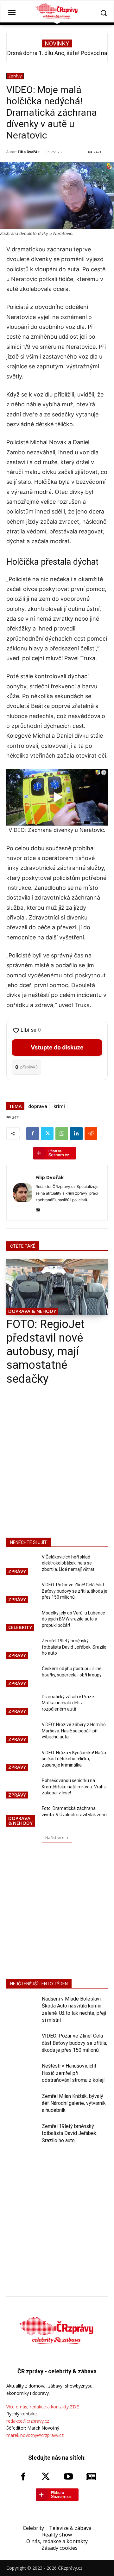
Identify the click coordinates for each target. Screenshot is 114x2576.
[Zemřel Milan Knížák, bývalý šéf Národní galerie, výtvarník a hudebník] (22, 2104)
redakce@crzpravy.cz (28, 2421)
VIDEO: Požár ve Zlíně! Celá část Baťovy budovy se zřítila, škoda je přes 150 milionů (75, 1591)
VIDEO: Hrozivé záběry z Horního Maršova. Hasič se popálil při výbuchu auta (74, 1731)
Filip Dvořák (29, 152)
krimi (59, 1106)
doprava (38, 1106)
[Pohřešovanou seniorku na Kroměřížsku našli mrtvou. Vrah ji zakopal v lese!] (22, 1789)
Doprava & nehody (32, 1311)
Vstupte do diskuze (57, 1047)
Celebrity (20, 1627)
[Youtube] (68, 2477)
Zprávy (15, 76)
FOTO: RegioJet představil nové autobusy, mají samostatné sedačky (45, 1352)
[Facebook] (33, 1134)
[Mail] (38, 1209)
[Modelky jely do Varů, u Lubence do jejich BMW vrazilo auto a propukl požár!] (22, 1621)
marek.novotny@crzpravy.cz (35, 2435)
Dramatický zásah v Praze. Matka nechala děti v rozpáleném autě (68, 1703)
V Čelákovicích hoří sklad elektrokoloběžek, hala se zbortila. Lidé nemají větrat (68, 1563)
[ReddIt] (91, 1134)
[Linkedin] (76, 1134)
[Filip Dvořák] (23, 1193)
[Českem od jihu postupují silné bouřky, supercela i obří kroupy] (22, 1677)
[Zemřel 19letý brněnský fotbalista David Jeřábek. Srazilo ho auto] (22, 1649)
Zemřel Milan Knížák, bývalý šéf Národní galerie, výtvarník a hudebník (74, 2103)
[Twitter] (47, 1134)
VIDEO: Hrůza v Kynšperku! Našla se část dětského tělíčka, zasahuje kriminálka (74, 1759)
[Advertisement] (57, 1466)
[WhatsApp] (62, 1134)
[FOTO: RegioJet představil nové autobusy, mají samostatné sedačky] (57, 1287)
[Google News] (91, 2477)
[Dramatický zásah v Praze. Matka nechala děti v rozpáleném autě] (22, 1705)
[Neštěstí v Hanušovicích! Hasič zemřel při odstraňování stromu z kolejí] (22, 2074)
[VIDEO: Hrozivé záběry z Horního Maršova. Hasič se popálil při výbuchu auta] (22, 1733)
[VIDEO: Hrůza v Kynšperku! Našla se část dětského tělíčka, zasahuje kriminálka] (22, 1761)
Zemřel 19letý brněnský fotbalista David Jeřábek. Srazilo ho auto (74, 1647)
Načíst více (55, 1838)
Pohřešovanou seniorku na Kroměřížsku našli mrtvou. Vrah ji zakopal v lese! (74, 1787)
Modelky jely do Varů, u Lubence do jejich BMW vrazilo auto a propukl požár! (73, 1619)
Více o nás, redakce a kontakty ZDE (43, 2407)
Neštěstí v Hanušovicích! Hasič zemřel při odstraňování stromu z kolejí (73, 2073)
